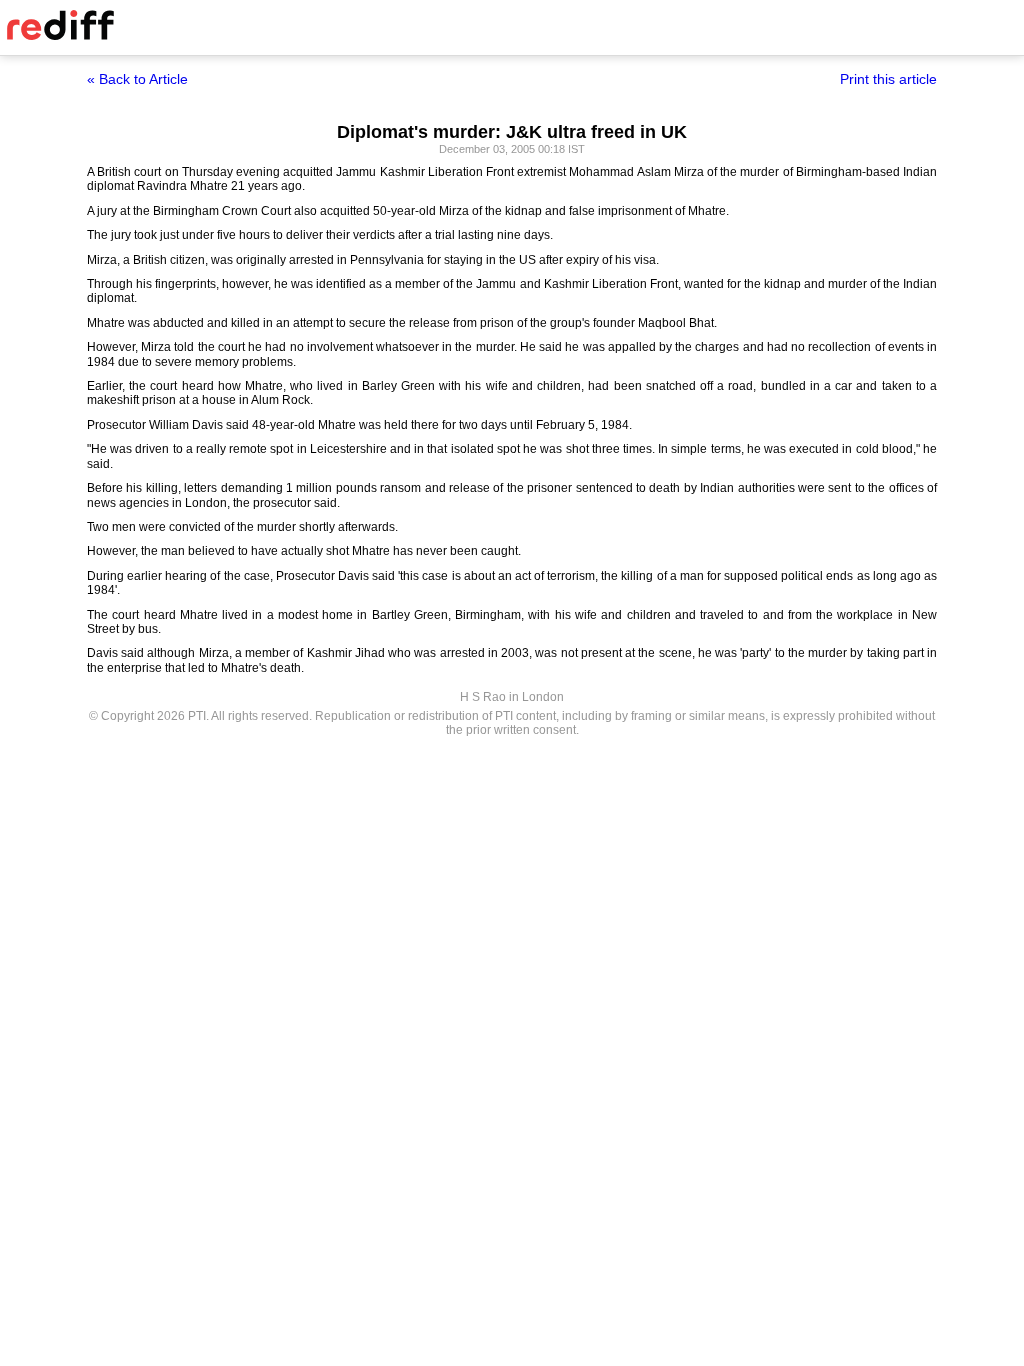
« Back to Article (137, 79)
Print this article (888, 79)
